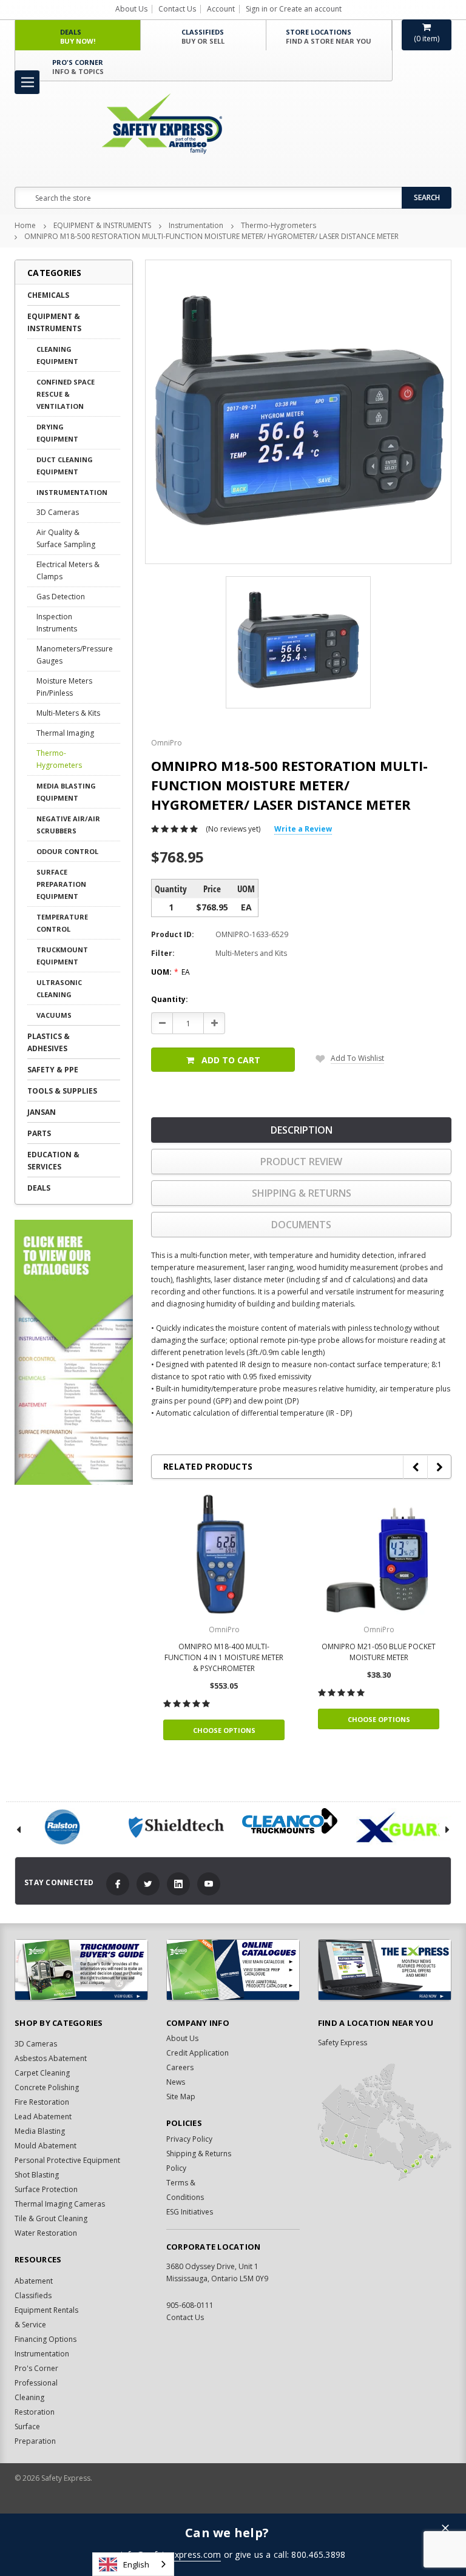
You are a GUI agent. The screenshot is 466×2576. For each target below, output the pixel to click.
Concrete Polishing (47, 2087)
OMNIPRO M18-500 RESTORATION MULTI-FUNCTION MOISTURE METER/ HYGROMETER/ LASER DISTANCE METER (211, 236)
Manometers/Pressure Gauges (75, 655)
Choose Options (224, 1730)
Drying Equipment (57, 433)
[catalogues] (233, 1970)
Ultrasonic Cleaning (59, 988)
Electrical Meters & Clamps (68, 570)
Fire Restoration (42, 2102)
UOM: (171, 972)
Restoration (35, 2412)
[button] (445, 2529)
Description (302, 1130)
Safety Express (343, 2043)
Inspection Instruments (57, 623)
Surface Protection (46, 2189)
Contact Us (177, 9)
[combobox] (133, 2564)
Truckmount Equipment (62, 956)
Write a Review (303, 829)
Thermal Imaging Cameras (60, 2204)
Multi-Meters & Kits (68, 713)
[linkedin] (178, 1884)
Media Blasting (40, 2131)
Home (25, 225)
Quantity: (170, 999)
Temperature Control (62, 923)
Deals (78, 36)
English (136, 2564)
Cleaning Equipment (57, 355)
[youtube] (209, 1884)
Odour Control (67, 851)
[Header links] (27, 82)
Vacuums (54, 1015)
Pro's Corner (78, 67)
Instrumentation (196, 225)
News (176, 2082)
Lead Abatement (43, 2117)
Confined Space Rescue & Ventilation (66, 394)
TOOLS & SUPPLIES (62, 1091)
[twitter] (148, 1884)
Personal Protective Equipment (67, 2160)
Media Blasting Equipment (66, 792)
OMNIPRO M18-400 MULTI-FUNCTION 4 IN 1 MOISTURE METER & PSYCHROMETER (224, 1657)
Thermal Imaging (65, 733)
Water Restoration (46, 2233)
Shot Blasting (37, 2175)
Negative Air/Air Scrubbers (68, 825)
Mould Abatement (46, 2146)
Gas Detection (61, 597)
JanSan (42, 1112)
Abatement (34, 2281)
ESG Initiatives (190, 2212)
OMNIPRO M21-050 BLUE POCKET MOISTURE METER (379, 1652)
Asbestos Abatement (51, 2058)
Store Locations (329, 36)
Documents (301, 1225)
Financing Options (46, 2339)
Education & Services (53, 1161)
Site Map (181, 2097)
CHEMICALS (48, 295)
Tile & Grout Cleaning (51, 2218)
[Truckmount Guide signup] (81, 1970)
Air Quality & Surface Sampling (66, 538)
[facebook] (118, 1884)
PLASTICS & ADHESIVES (49, 1042)
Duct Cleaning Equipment (65, 466)
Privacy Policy (189, 2139)
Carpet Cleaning (42, 2073)
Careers (180, 2067)
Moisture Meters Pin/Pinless (64, 687)
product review (301, 1162)
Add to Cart (231, 1060)
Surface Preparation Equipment (61, 884)
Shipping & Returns (302, 1193)
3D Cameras (58, 512)
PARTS (39, 1133)
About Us (131, 9)
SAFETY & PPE (53, 1070)
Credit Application (198, 2053)
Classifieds (203, 36)
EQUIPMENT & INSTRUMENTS (102, 225)
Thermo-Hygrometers (279, 225)
